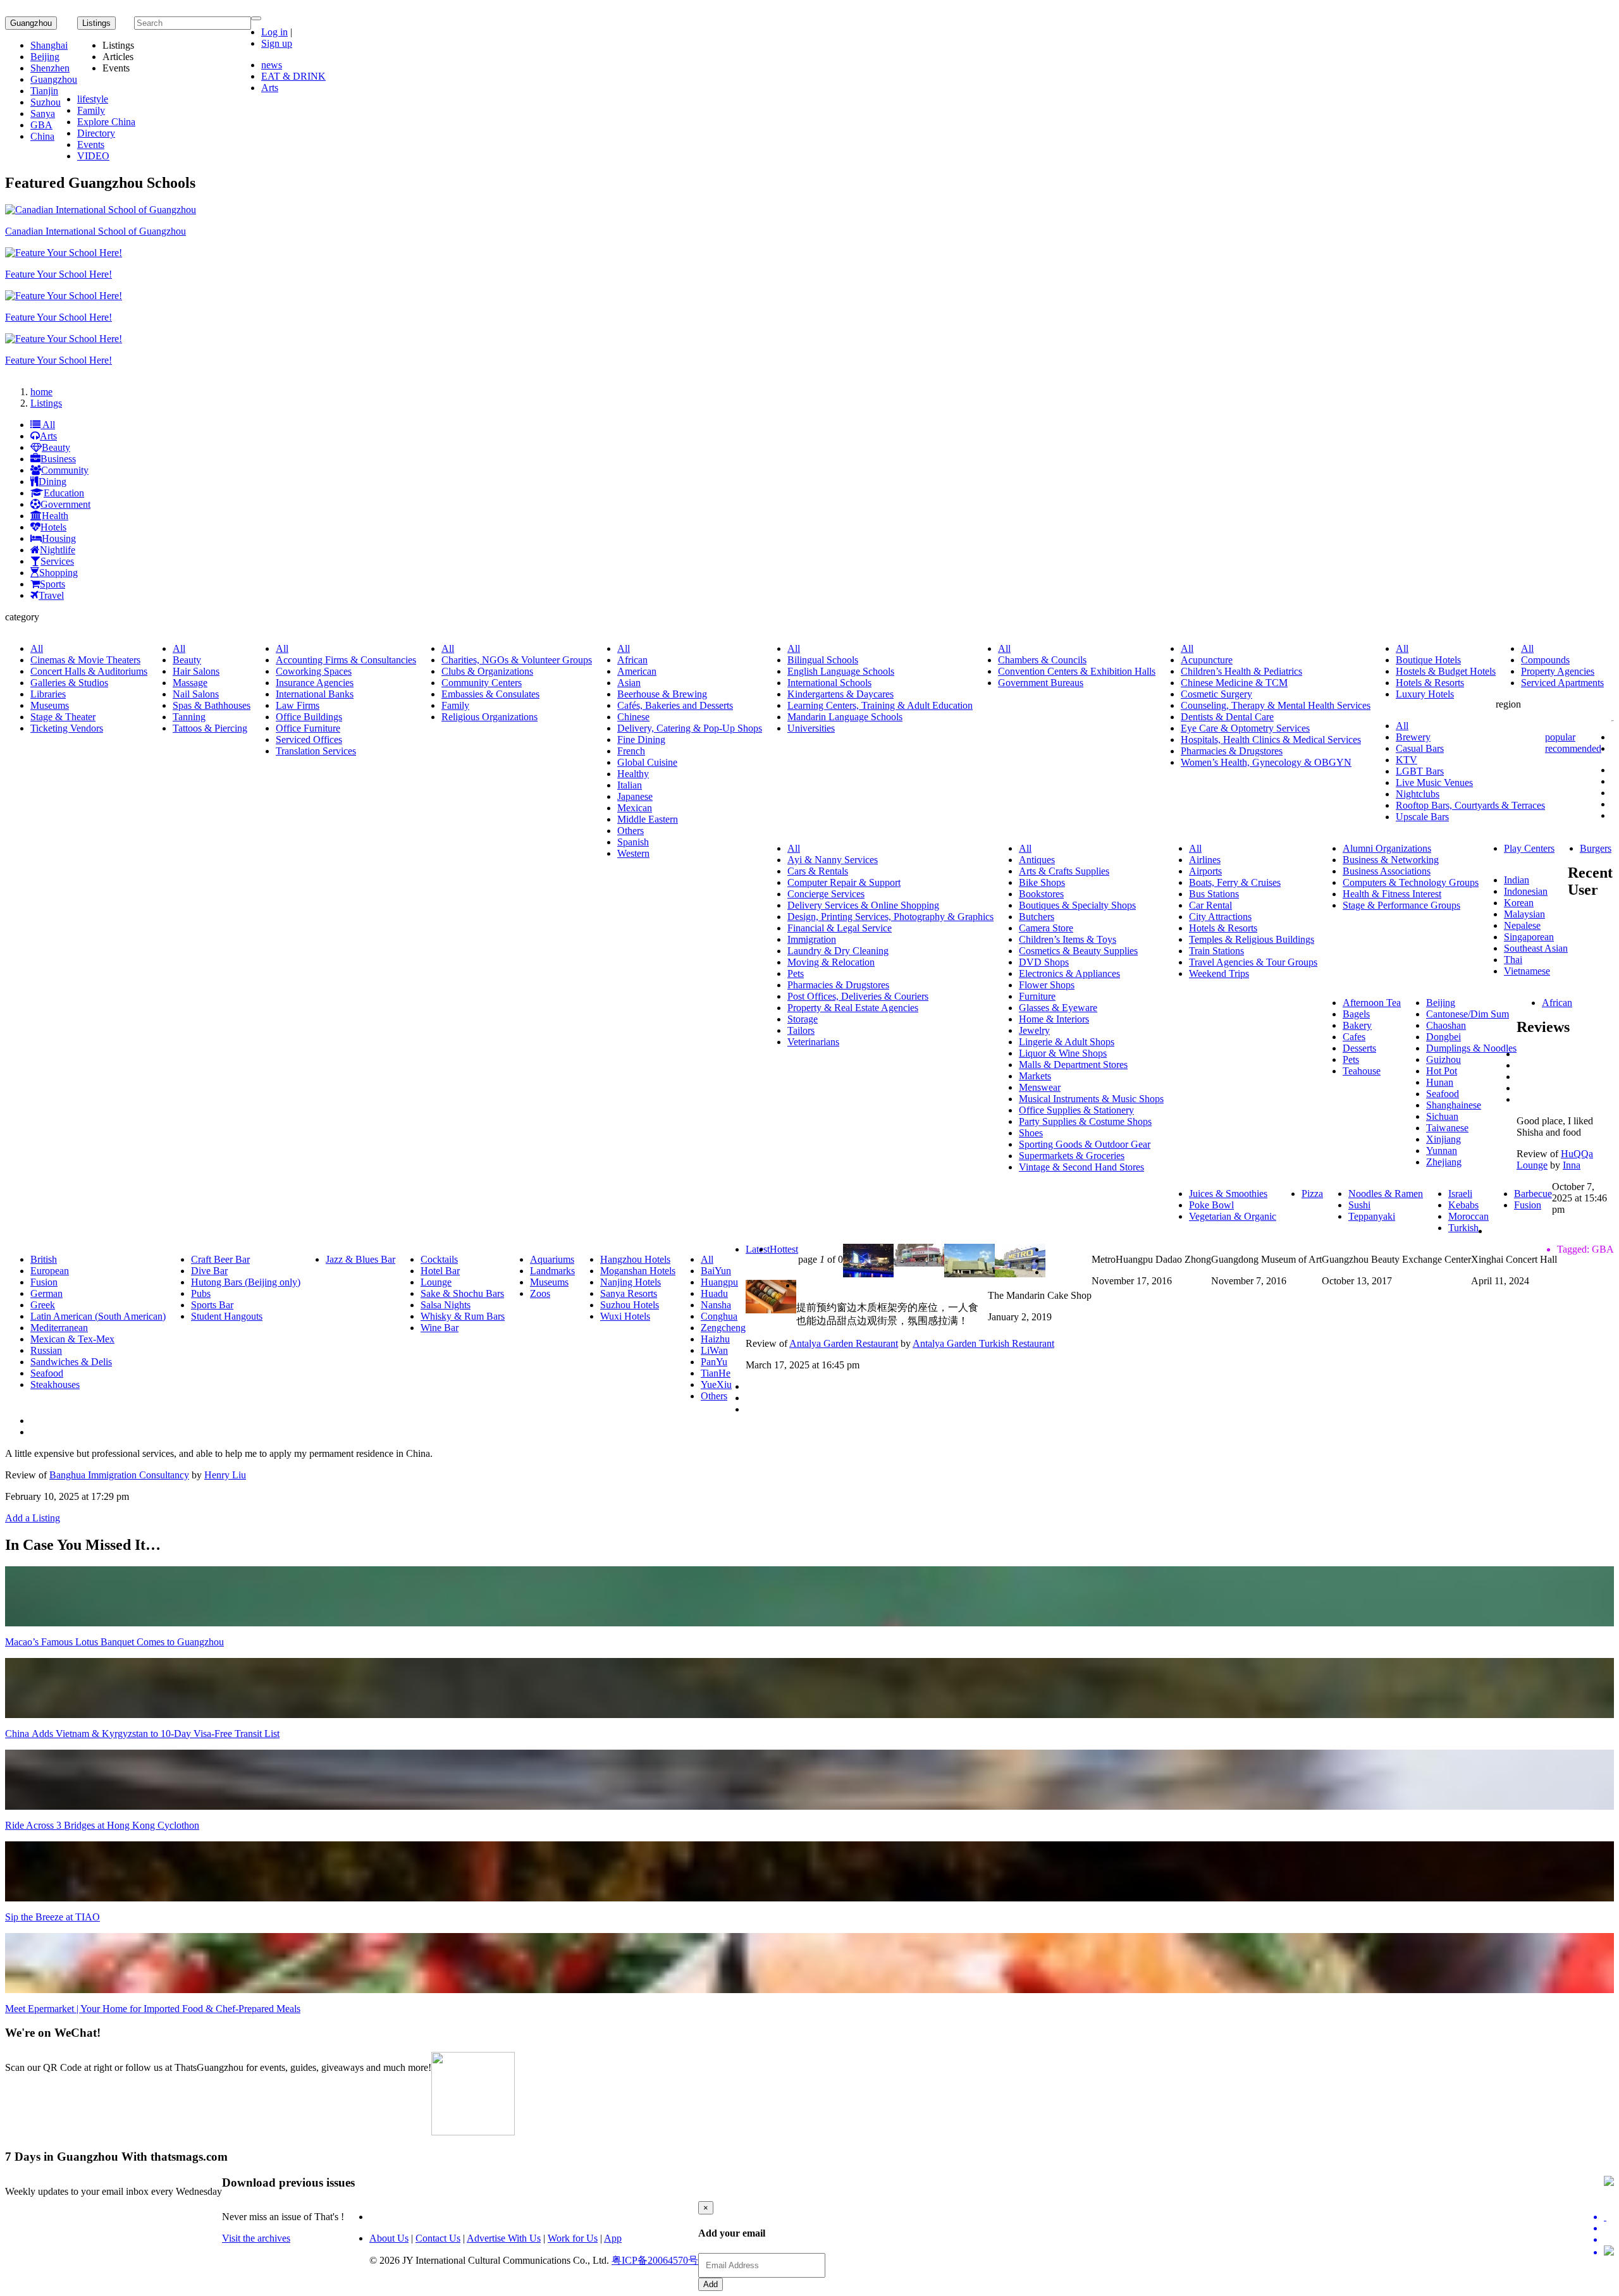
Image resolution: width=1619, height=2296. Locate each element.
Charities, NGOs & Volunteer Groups (517, 660)
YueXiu (716, 1384)
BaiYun (716, 1271)
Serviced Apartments (1562, 683)
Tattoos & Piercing (210, 728)
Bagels (1356, 1014)
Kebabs (1463, 1205)
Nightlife (58, 550)
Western (633, 853)
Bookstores (1041, 894)
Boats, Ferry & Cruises (1235, 882)
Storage (803, 1019)
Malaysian (1524, 914)
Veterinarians (813, 1042)
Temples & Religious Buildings (1252, 939)
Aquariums (552, 1259)
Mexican (635, 808)
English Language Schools (841, 671)
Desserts (1359, 1048)
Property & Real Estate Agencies (853, 1008)
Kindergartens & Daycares (840, 694)
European (50, 1271)
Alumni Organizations (1387, 848)
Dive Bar (209, 1271)
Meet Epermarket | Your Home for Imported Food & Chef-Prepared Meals (153, 2009)
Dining (52, 482)
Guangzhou (31, 23)
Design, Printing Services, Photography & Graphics (890, 917)
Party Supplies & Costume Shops (1085, 1121)
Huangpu (719, 1282)
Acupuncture (1207, 660)
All (48, 425)
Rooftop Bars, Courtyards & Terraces (1470, 805)
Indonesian (1526, 891)
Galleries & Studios (69, 683)
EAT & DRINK (293, 76)
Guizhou (1444, 1059)
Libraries (48, 694)
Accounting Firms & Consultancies (346, 660)
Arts (270, 88)
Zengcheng (723, 1328)
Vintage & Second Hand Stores (1081, 1167)
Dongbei (1444, 1037)
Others (631, 831)
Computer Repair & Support (844, 882)
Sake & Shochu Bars (462, 1293)
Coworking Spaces (314, 671)
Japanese (635, 796)
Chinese (633, 717)
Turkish (1463, 1228)
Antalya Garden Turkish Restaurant (983, 1343)
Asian (629, 683)
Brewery (1413, 737)
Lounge (436, 1282)
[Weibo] (1609, 2240)
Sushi (1359, 1205)
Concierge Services (826, 894)
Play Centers (1529, 848)
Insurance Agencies (315, 683)
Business (58, 459)
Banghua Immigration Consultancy (119, 1475)
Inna (1572, 1165)
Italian (630, 785)
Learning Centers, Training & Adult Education (880, 705)
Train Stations (1216, 951)
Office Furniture (308, 728)
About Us (389, 2238)
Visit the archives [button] (256, 2238)
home (41, 392)
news (272, 65)
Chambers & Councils (1042, 660)
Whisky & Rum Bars (463, 1316)
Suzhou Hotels (630, 1305)
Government (65, 504)
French (631, 751)
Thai (1513, 960)
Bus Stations (1214, 894)
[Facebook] (1609, 2228)
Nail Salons (196, 694)
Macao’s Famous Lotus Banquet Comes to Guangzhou (114, 1642)
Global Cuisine (647, 762)
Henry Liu (225, 1475)
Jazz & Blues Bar (360, 1259)
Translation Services (316, 751)
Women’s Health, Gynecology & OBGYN (1266, 762)
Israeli (1460, 1194)
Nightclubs (1418, 794)
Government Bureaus (1041, 683)
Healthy (633, 774)
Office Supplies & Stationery (1076, 1110)
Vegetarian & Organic (1233, 1216)
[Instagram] (1609, 2252)
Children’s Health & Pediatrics (1241, 671)
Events (91, 144)
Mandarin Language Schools (845, 717)
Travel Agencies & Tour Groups (1253, 962)
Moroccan (1468, 1216)
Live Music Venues (1434, 783)
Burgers (1596, 848)
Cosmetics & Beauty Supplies (1078, 951)
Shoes (1031, 1133)
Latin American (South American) (98, 1316)
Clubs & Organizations (487, 671)
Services (57, 561)
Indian (1517, 880)
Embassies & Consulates (490, 694)
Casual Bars (1420, 748)
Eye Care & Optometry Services (1245, 728)
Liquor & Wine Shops (1063, 1053)
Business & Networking (1391, 860)
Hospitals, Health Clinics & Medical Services (1271, 740)
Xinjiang (1444, 1139)
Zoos (540, 1293)
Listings (46, 403)
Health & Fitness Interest (1392, 894)
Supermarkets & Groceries (1072, 1156)
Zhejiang (1444, 1162)
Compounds (1545, 660)
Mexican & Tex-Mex (72, 1339)
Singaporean (1529, 937)
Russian (46, 1350)
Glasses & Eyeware (1058, 1008)
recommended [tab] (1573, 748)
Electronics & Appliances (1069, 973)
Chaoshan (1446, 1025)
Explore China (106, 122)
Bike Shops (1042, 882)
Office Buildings (309, 717)
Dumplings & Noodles (1471, 1048)
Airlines (1205, 860)
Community (65, 470)
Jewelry (1034, 1030)
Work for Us (573, 2238)
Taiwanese (1447, 1128)
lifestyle (93, 99)
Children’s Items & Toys (1068, 939)
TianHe (716, 1373)
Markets (1035, 1076)
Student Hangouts (227, 1316)
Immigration (812, 939)
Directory (96, 133)
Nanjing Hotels (631, 1282)
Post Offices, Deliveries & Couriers (858, 996)
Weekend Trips (1219, 973)
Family (91, 110)
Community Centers (482, 683)
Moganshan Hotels (638, 1271)
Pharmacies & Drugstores (1232, 751)
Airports (1205, 871)
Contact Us (438, 2238)
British (44, 1259)
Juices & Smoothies (1228, 1194)
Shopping (58, 573)
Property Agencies (1558, 671)
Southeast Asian (1536, 948)
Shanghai (49, 45)
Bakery (1357, 1025)
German (46, 1293)
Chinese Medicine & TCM (1234, 683)
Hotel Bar (440, 1271)
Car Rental (1210, 905)
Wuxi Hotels (625, 1316)
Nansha (716, 1305)
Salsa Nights (446, 1305)
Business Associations (1387, 871)
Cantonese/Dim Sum (1468, 1014)
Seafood (1443, 1094)
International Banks (315, 694)
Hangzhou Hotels (635, 1259)
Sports (52, 584)
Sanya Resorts (629, 1293)
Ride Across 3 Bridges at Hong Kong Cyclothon (102, 1825)
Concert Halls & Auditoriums (89, 671)
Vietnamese (1527, 971)
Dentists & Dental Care (1227, 717)
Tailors (801, 1030)
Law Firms (298, 705)
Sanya (43, 114)
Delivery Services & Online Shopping (863, 905)
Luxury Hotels (1425, 694)
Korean (1519, 903)
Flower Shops (1047, 985)
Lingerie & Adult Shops (1067, 1042)
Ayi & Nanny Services (833, 860)
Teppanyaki (1372, 1216)
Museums (50, 705)
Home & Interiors (1054, 1019)
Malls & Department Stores (1073, 1065)
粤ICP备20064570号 (655, 2260)
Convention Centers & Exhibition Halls (1077, 671)
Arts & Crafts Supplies (1064, 871)
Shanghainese (1454, 1105)
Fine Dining (641, 740)
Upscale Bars (1422, 817)
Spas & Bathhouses (212, 705)
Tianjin (44, 91)
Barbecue (1533, 1194)
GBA (41, 125)
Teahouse (1362, 1071)
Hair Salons (196, 671)
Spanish (633, 842)
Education (64, 493)
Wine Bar (440, 1328)
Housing (59, 538)
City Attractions (1220, 917)
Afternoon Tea (1372, 1003)
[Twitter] (1609, 2217)
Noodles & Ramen (1386, 1194)
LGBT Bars (1420, 771)
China (42, 136)
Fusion (1528, 1205)
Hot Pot (1442, 1071)
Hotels (53, 527)
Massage (190, 683)
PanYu (714, 1362)
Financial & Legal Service (840, 928)
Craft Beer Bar (220, 1259)
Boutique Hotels (1428, 660)
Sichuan (1442, 1116)
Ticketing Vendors (67, 728)
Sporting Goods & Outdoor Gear (1085, 1144)
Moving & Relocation (831, 962)
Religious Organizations (489, 717)
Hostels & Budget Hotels (1446, 671)
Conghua (719, 1316)
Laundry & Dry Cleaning (838, 951)
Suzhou (46, 102)
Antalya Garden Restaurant (844, 1343)
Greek (43, 1305)
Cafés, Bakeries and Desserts (675, 705)
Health (55, 516)
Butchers (1037, 917)
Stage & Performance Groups (1401, 905)
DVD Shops (1044, 962)
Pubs (201, 1293)
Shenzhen (50, 68)
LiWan (714, 1350)
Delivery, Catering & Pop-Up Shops (690, 728)
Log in (274, 32)
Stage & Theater (63, 717)
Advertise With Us (504, 2238)
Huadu (714, 1293)
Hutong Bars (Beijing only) (246, 1282)
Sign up (277, 43)
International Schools (829, 683)
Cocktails (439, 1259)
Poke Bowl (1211, 1205)
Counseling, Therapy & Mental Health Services (1276, 705)
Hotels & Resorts (1430, 683)
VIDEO (93, 156)
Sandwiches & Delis (71, 1362)
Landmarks (552, 1271)
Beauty (56, 447)
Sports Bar (212, 1305)
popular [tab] (1560, 737)
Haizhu (715, 1339)
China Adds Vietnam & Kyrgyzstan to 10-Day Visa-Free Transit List (142, 1734)
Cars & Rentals (818, 871)
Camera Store (1046, 928)
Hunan (1440, 1082)
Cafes (1354, 1037)
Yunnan (1442, 1151)
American (637, 671)
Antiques (1037, 860)
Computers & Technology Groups (1411, 882)
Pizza (1312, 1194)
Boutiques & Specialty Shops (1077, 905)
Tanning (189, 717)
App (613, 2238)
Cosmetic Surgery (1216, 694)
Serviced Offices (309, 740)
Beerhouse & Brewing (662, 694)
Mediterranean (59, 1328)
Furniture (1037, 996)
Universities (811, 728)
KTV (1407, 760)
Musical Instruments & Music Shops (1091, 1099)
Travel (51, 595)
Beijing (45, 57)
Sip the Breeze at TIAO (52, 1917)
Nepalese (1522, 925)
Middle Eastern (648, 819)
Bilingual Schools (823, 660)
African (632, 660)
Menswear (1040, 1087)
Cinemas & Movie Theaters (85, 660)
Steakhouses (55, 1384)
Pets (796, 973)
